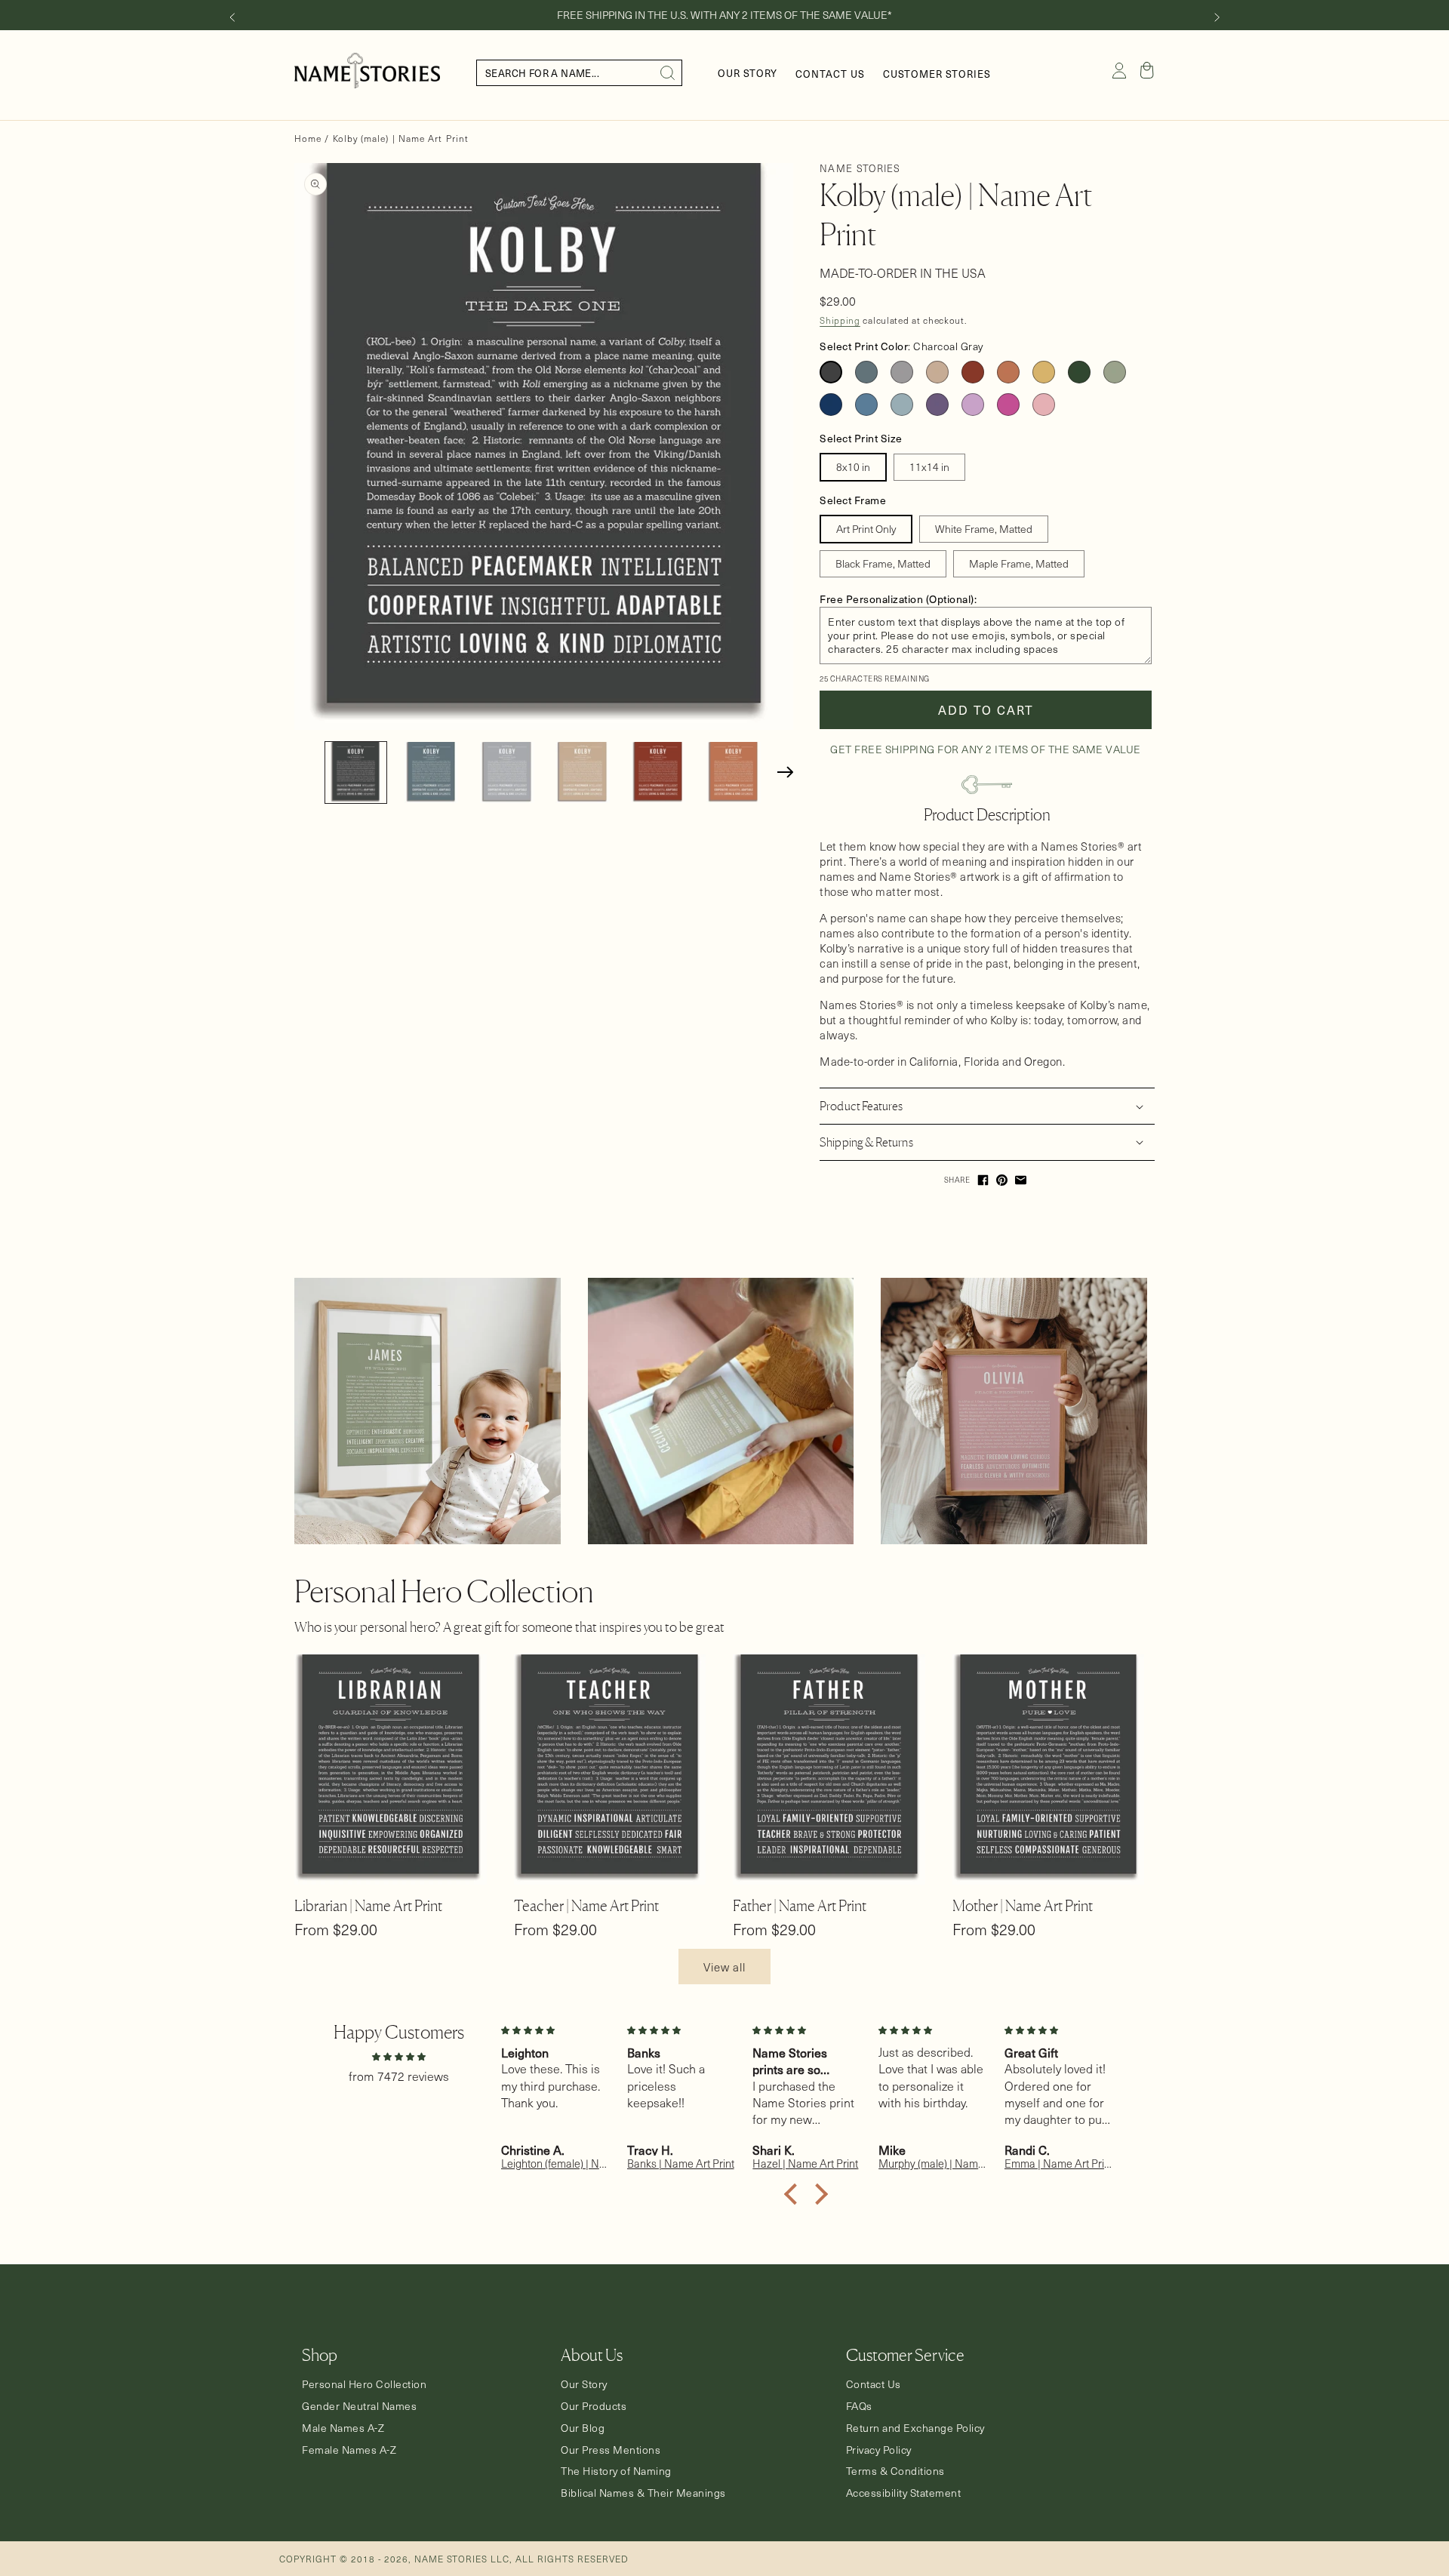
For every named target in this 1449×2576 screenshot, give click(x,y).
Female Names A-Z (349, 2450)
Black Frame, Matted (883, 563)
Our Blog (583, 2428)
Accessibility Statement (904, 2493)
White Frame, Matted (984, 529)
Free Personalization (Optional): (898, 599)
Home (308, 138)
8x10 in (853, 467)
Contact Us (874, 2384)
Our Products (594, 2406)
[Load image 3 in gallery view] (507, 772)
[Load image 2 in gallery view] (431, 772)
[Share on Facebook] (983, 1180)
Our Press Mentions (611, 2450)
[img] (398, 2056)
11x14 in (929, 467)
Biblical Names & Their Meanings (643, 2493)
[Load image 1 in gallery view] (356, 772)
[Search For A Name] (668, 73)
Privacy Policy (879, 2450)
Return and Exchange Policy (915, 2428)
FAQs (859, 2406)
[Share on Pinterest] (1002, 1180)
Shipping (840, 320)
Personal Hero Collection (364, 2384)
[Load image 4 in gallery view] (582, 772)
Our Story (584, 2384)
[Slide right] (1217, 17)
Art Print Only (866, 529)
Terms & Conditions (895, 2471)
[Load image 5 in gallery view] (658, 772)
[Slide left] (232, 17)
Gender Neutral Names (359, 2406)
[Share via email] (1021, 1180)
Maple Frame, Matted (1019, 563)
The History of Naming (616, 2471)
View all (724, 1967)
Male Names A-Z (343, 2428)
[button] (1147, 70)
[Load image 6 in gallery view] (733, 772)
